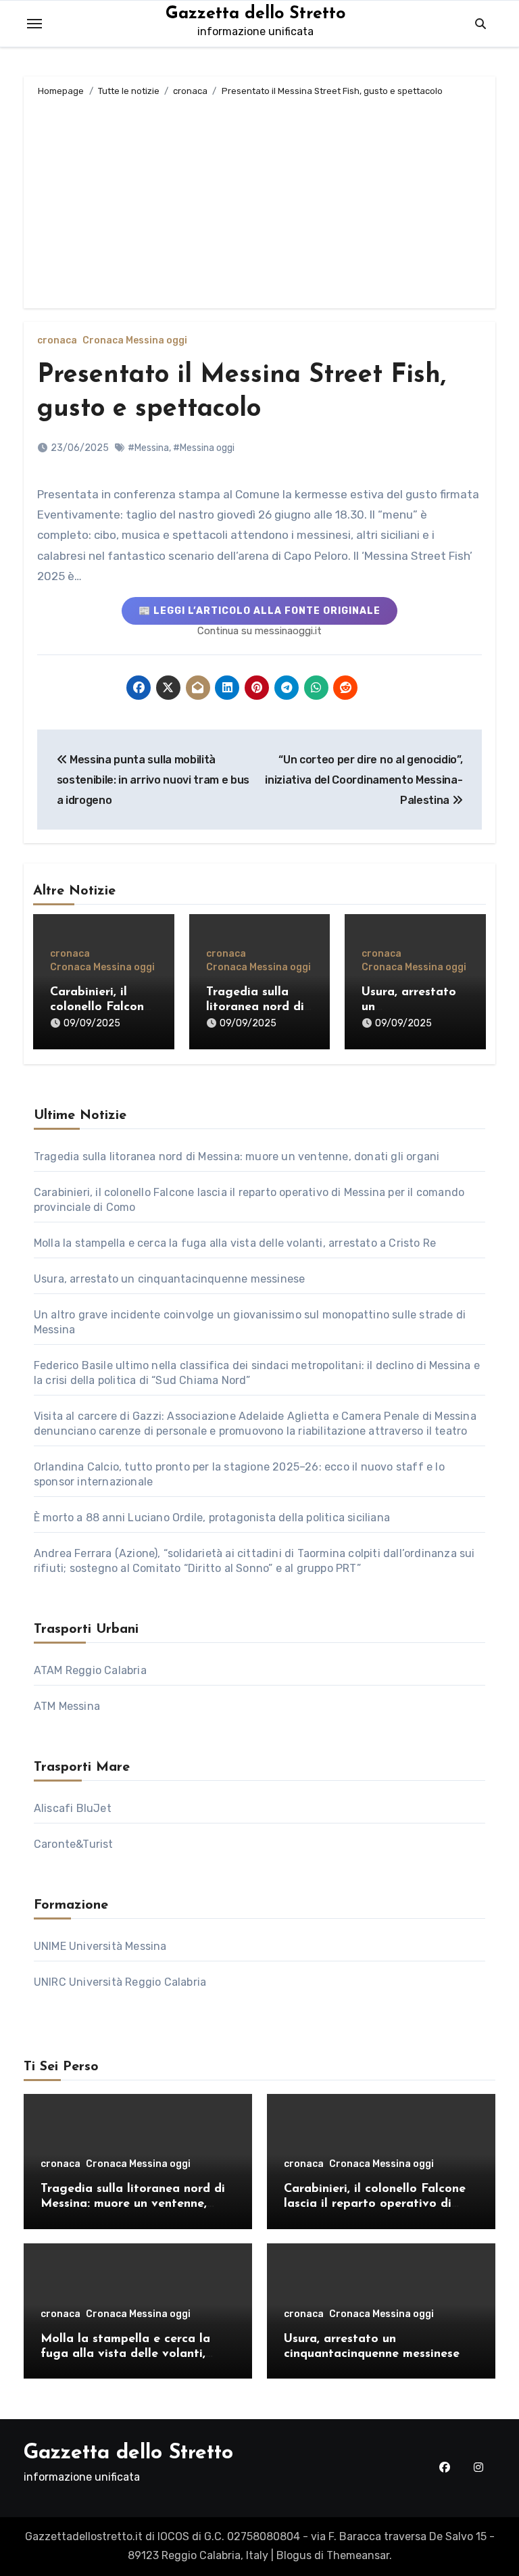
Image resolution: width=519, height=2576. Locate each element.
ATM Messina (67, 1706)
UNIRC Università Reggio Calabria (120, 1982)
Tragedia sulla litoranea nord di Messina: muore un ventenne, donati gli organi (237, 1156)
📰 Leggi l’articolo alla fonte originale (259, 611)
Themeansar (358, 2555)
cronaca (57, 341)
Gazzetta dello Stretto (255, 14)
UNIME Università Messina (100, 1946)
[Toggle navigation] (34, 24)
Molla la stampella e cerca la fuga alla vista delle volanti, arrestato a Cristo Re (235, 1243)
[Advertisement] (261, 200)
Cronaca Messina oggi (135, 341)
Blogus (294, 2555)
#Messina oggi (204, 448)
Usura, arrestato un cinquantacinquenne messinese (170, 1279)
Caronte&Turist (74, 1844)
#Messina (148, 448)
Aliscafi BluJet (73, 1808)
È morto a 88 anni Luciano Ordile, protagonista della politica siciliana (212, 1518)
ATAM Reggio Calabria (90, 1670)
